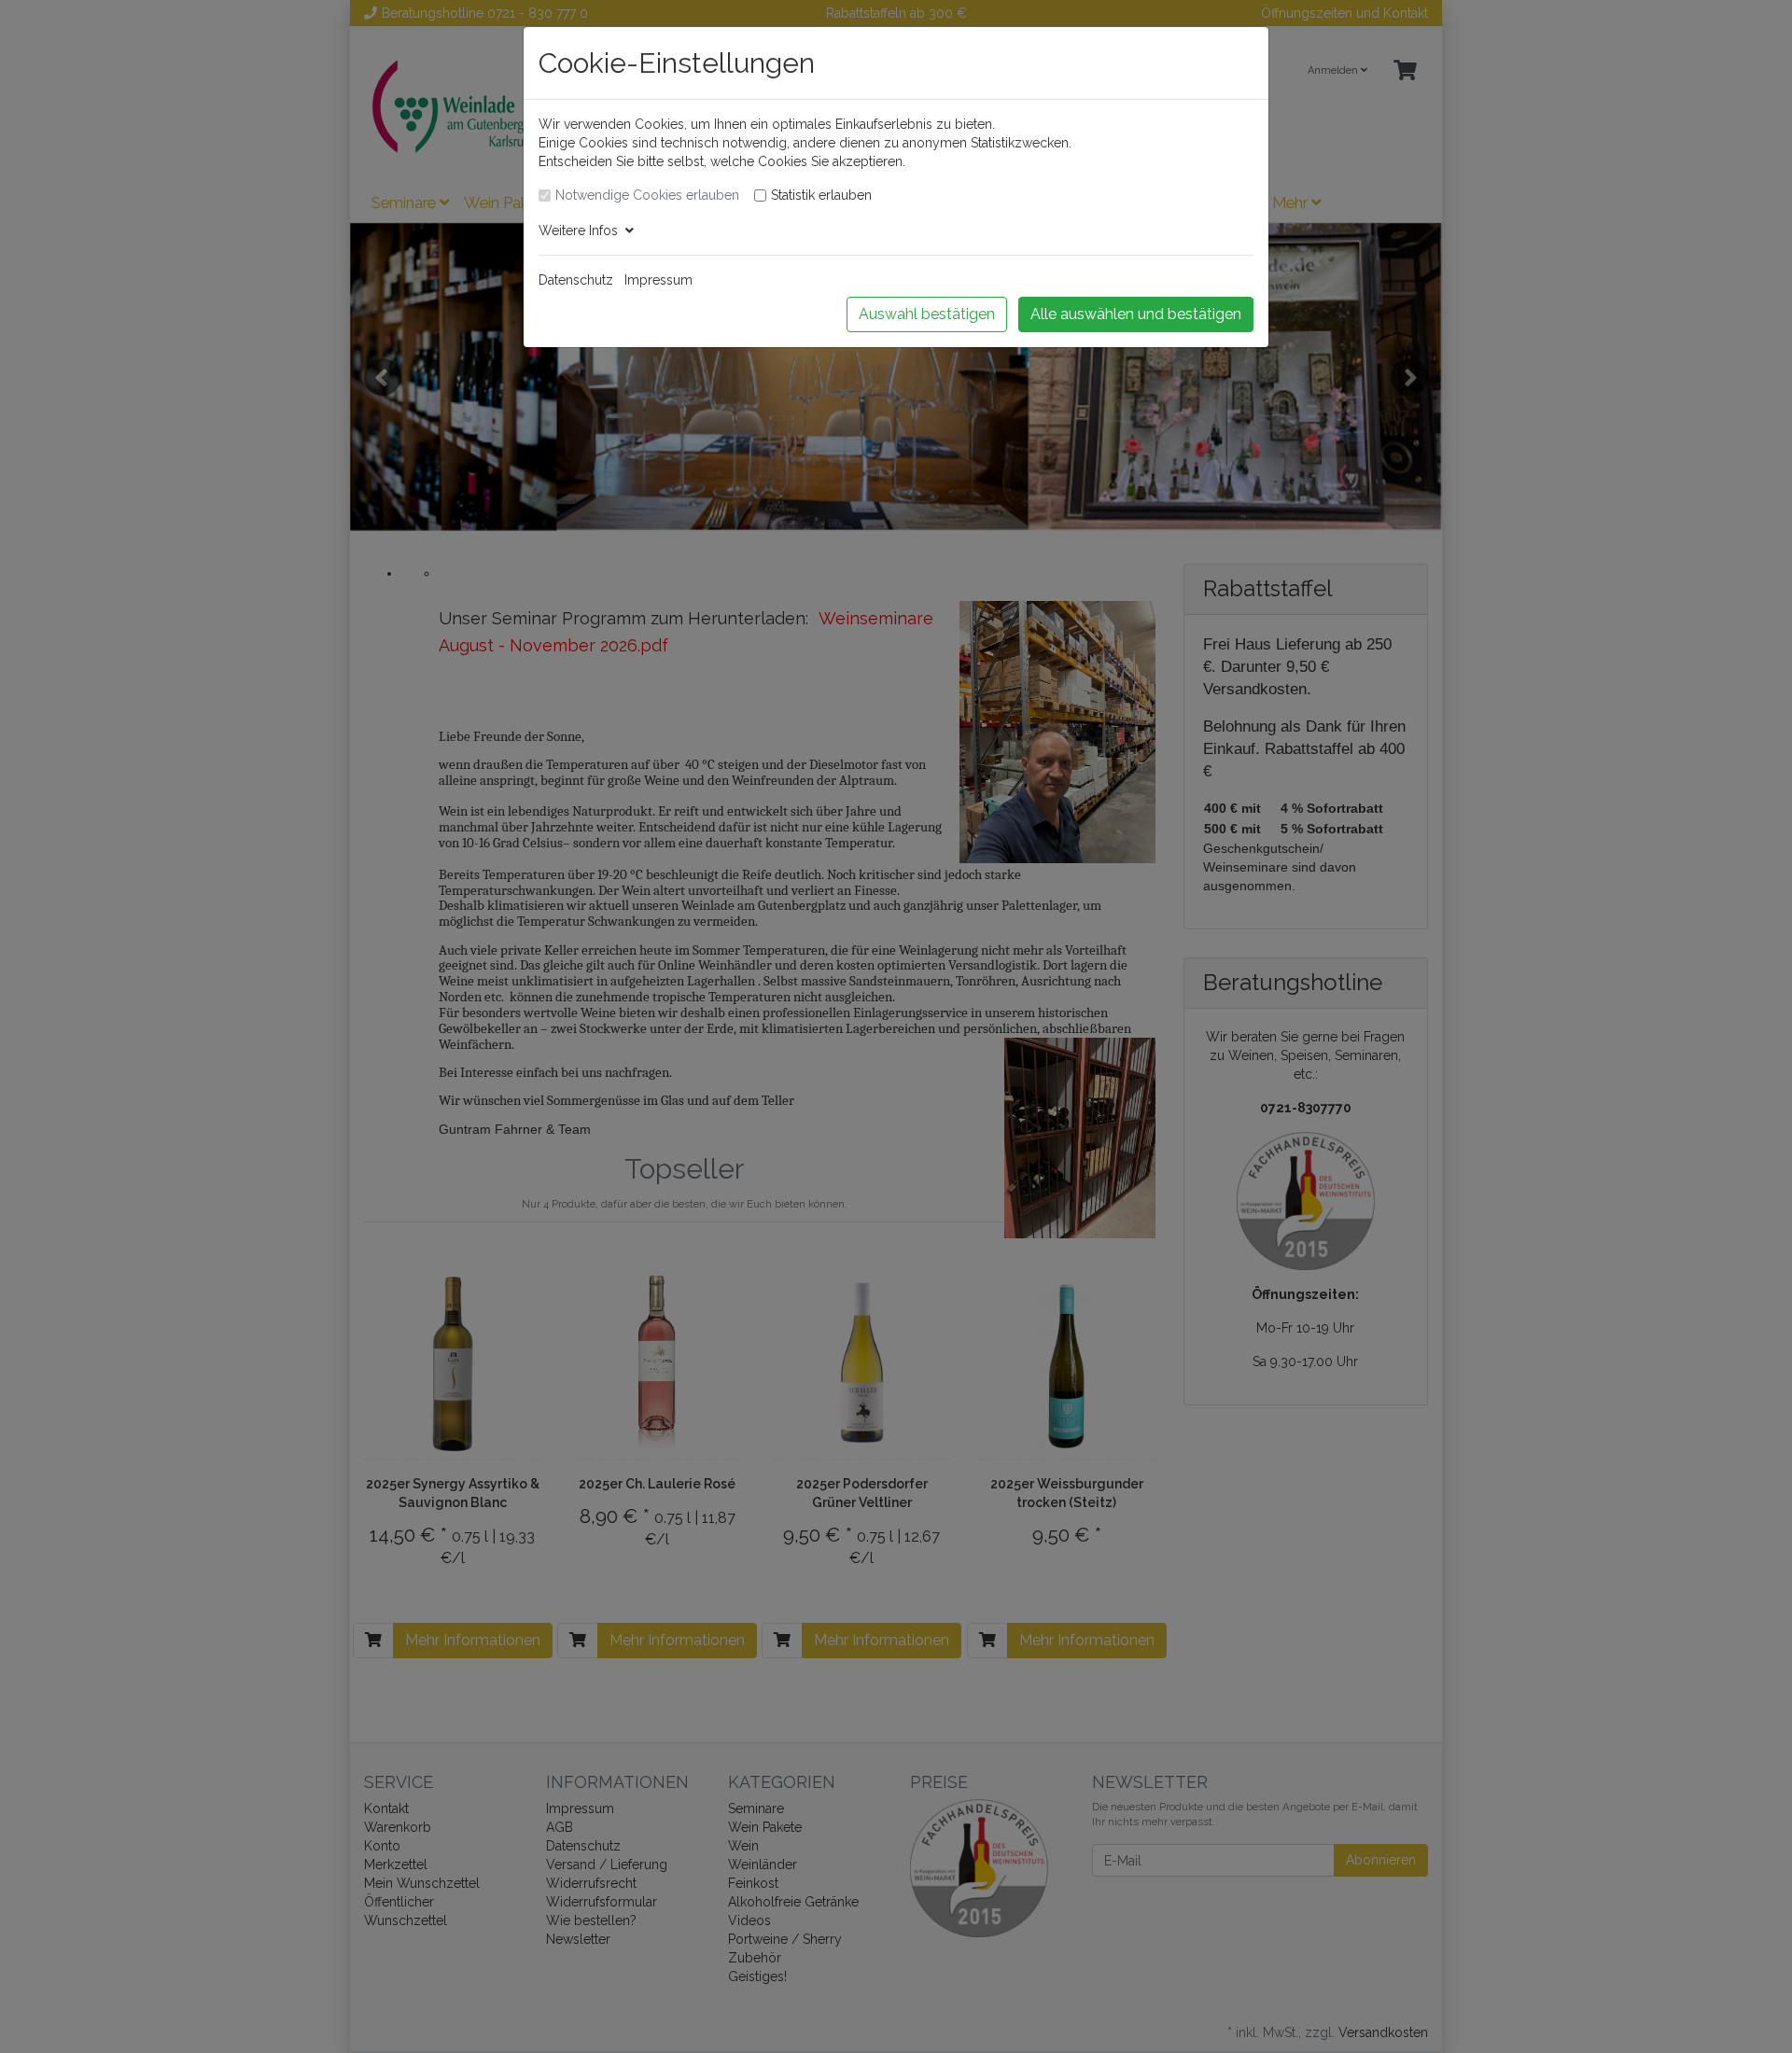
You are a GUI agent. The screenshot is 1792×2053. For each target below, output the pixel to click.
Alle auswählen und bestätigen (1136, 314)
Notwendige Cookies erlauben (647, 195)
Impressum (658, 280)
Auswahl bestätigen (927, 314)
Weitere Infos (582, 230)
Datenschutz (576, 280)
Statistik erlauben (821, 195)
